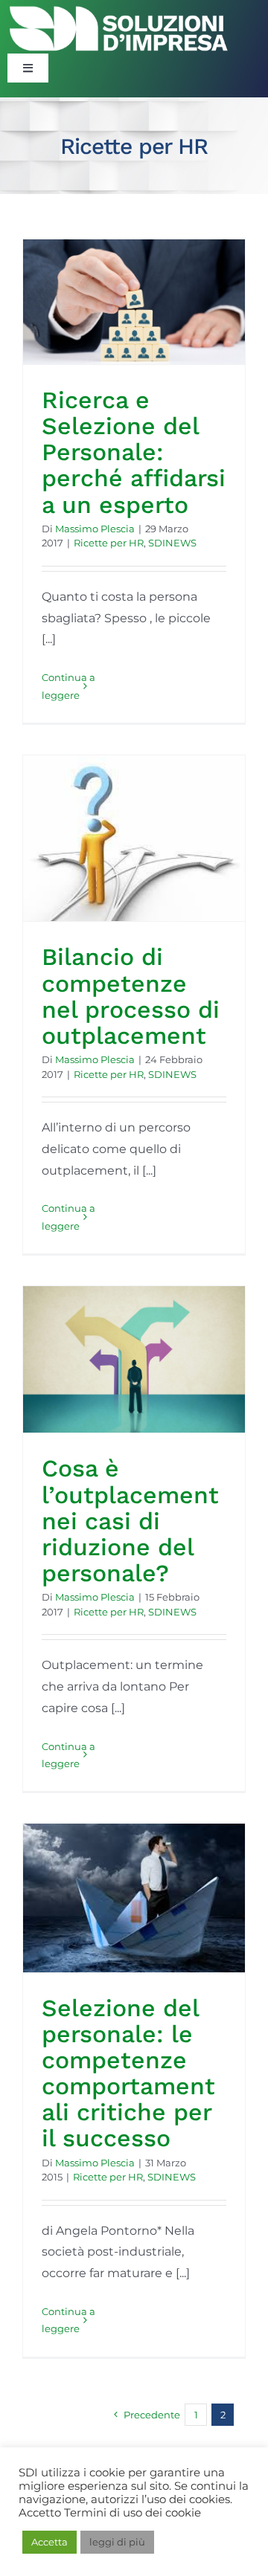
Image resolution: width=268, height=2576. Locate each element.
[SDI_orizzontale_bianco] (119, 9)
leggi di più (117, 2542)
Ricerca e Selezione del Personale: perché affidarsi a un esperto (134, 452)
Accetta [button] (50, 2542)
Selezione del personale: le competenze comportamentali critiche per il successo (128, 2073)
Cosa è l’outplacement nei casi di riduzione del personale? (130, 1521)
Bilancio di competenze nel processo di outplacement (131, 996)
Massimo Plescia (95, 529)
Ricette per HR (109, 543)
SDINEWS (172, 543)
